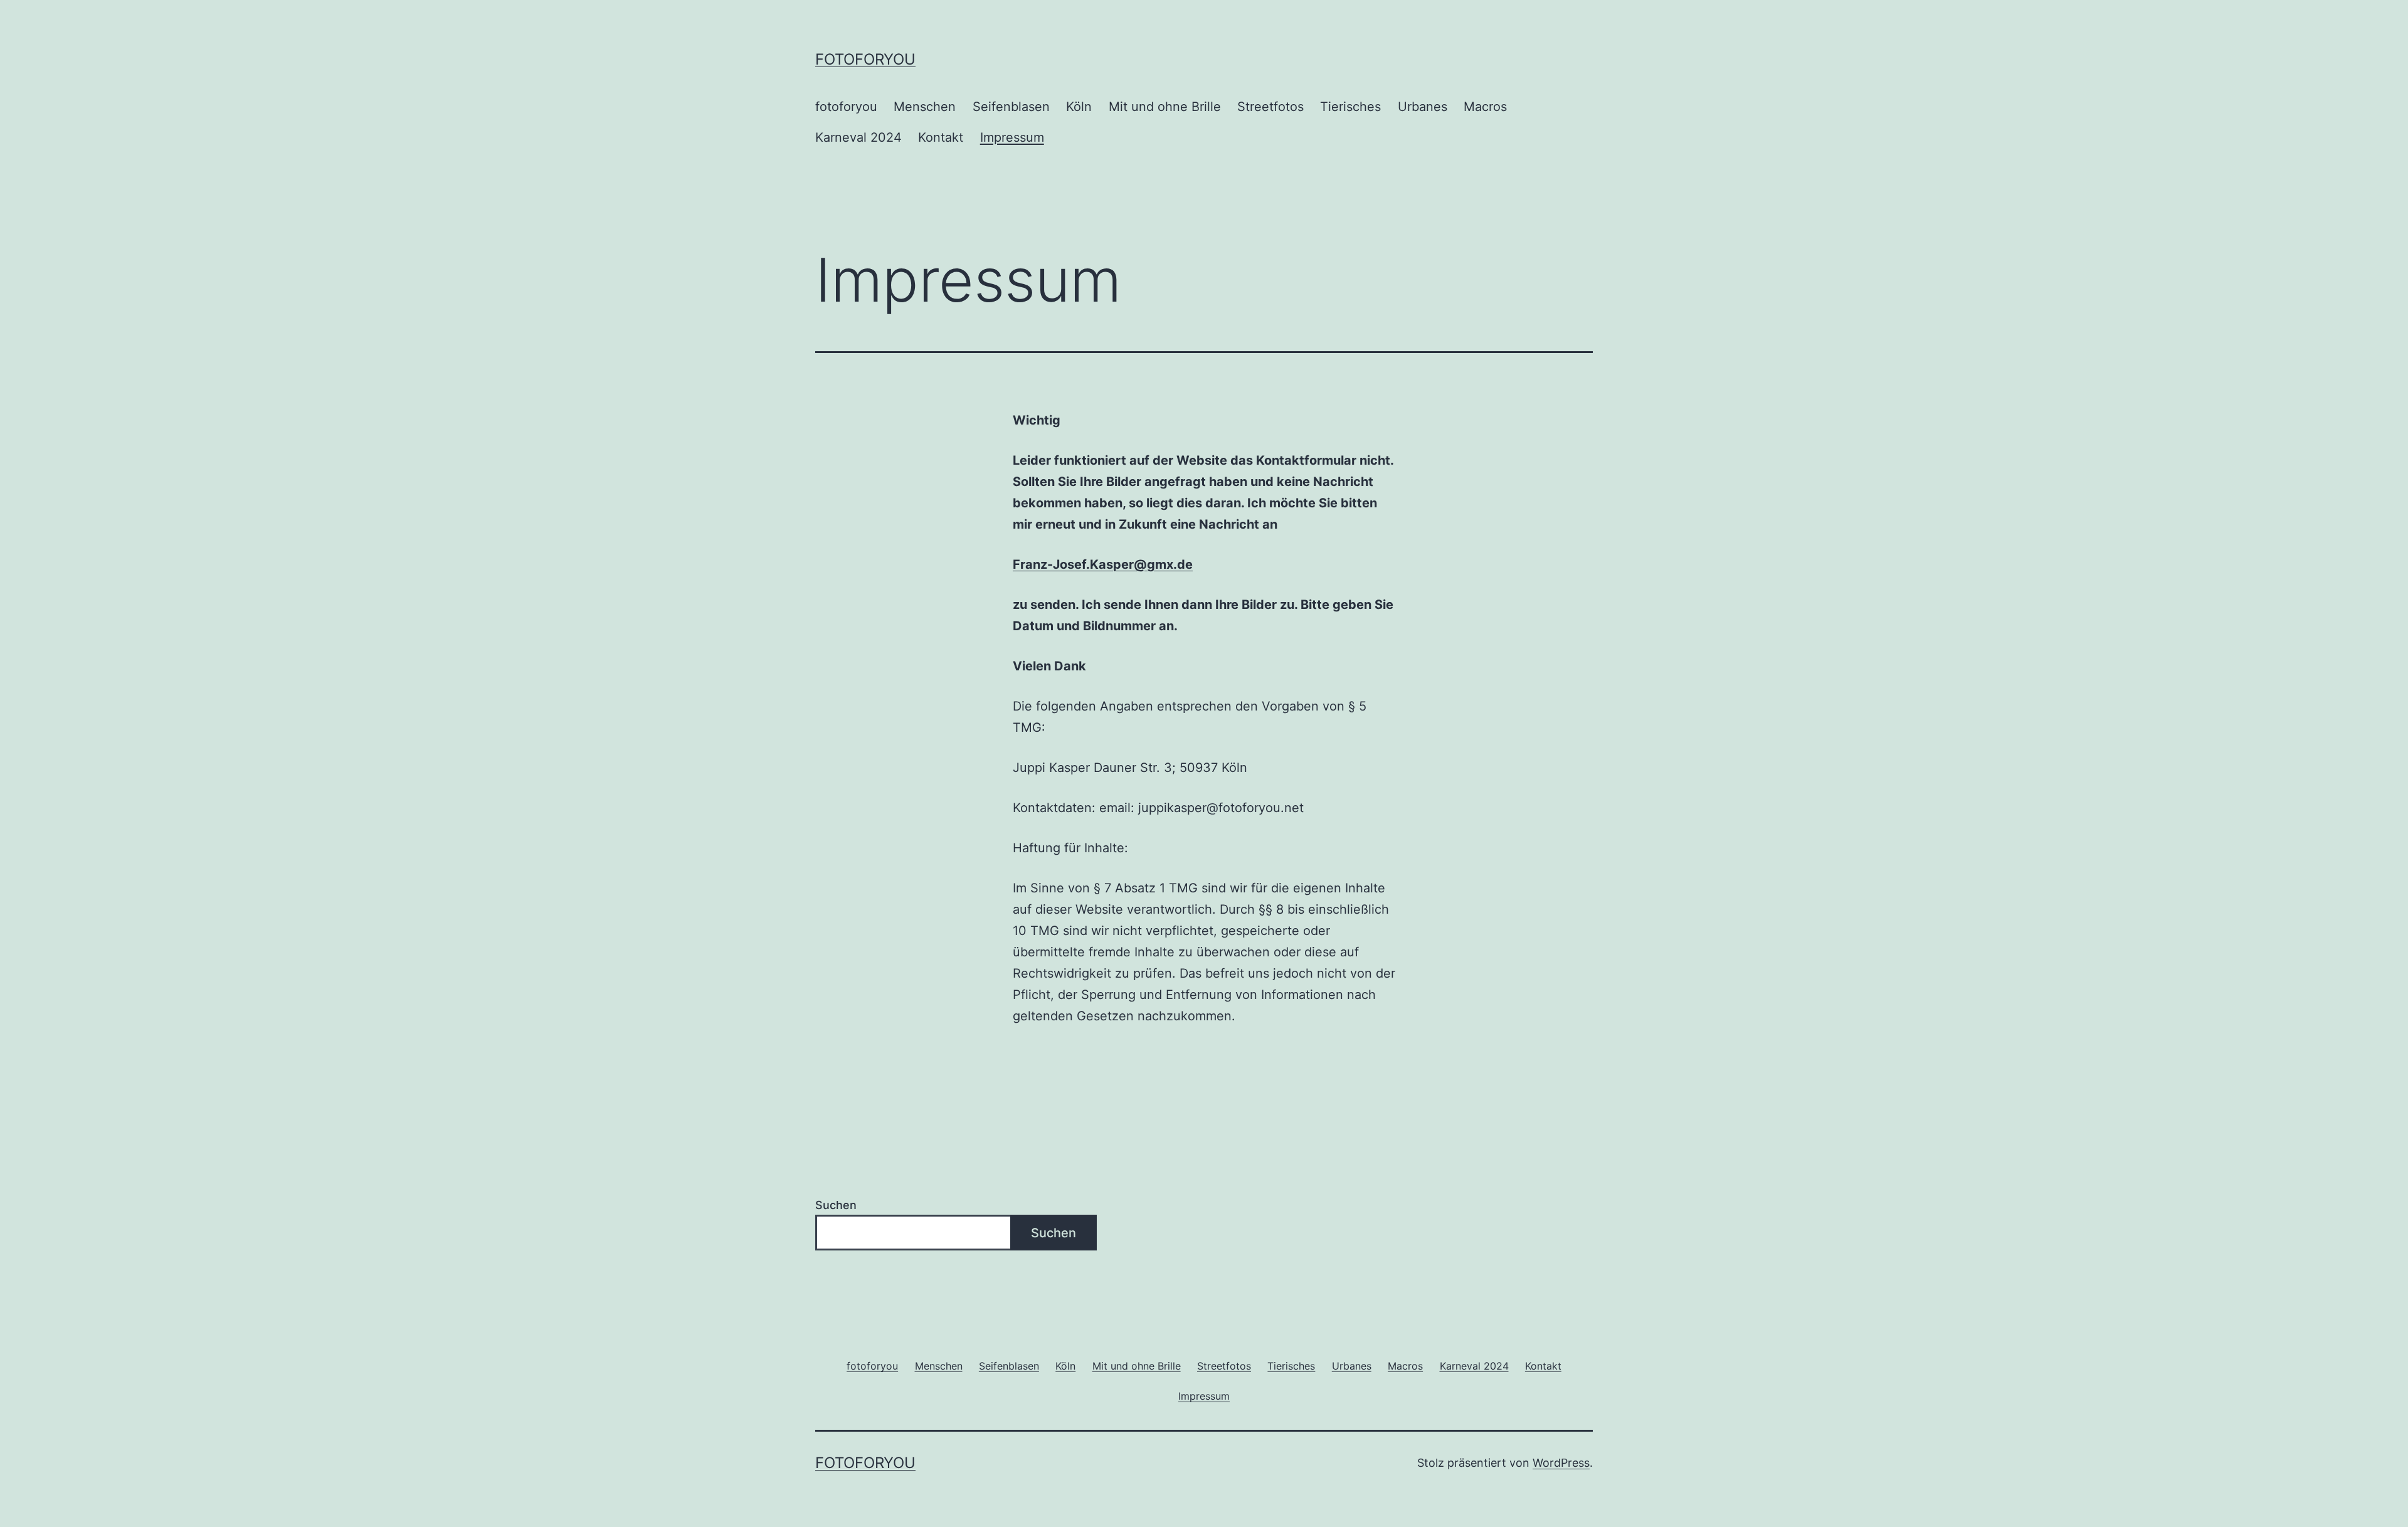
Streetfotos (1270, 107)
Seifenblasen (1011, 107)
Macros (1485, 107)
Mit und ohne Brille (1165, 107)
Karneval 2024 (858, 137)
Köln (1079, 107)
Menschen (925, 107)
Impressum (1012, 137)
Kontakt (941, 137)
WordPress (1561, 1463)
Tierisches (1350, 107)
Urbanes (1423, 107)
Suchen (836, 1205)
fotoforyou (865, 59)
